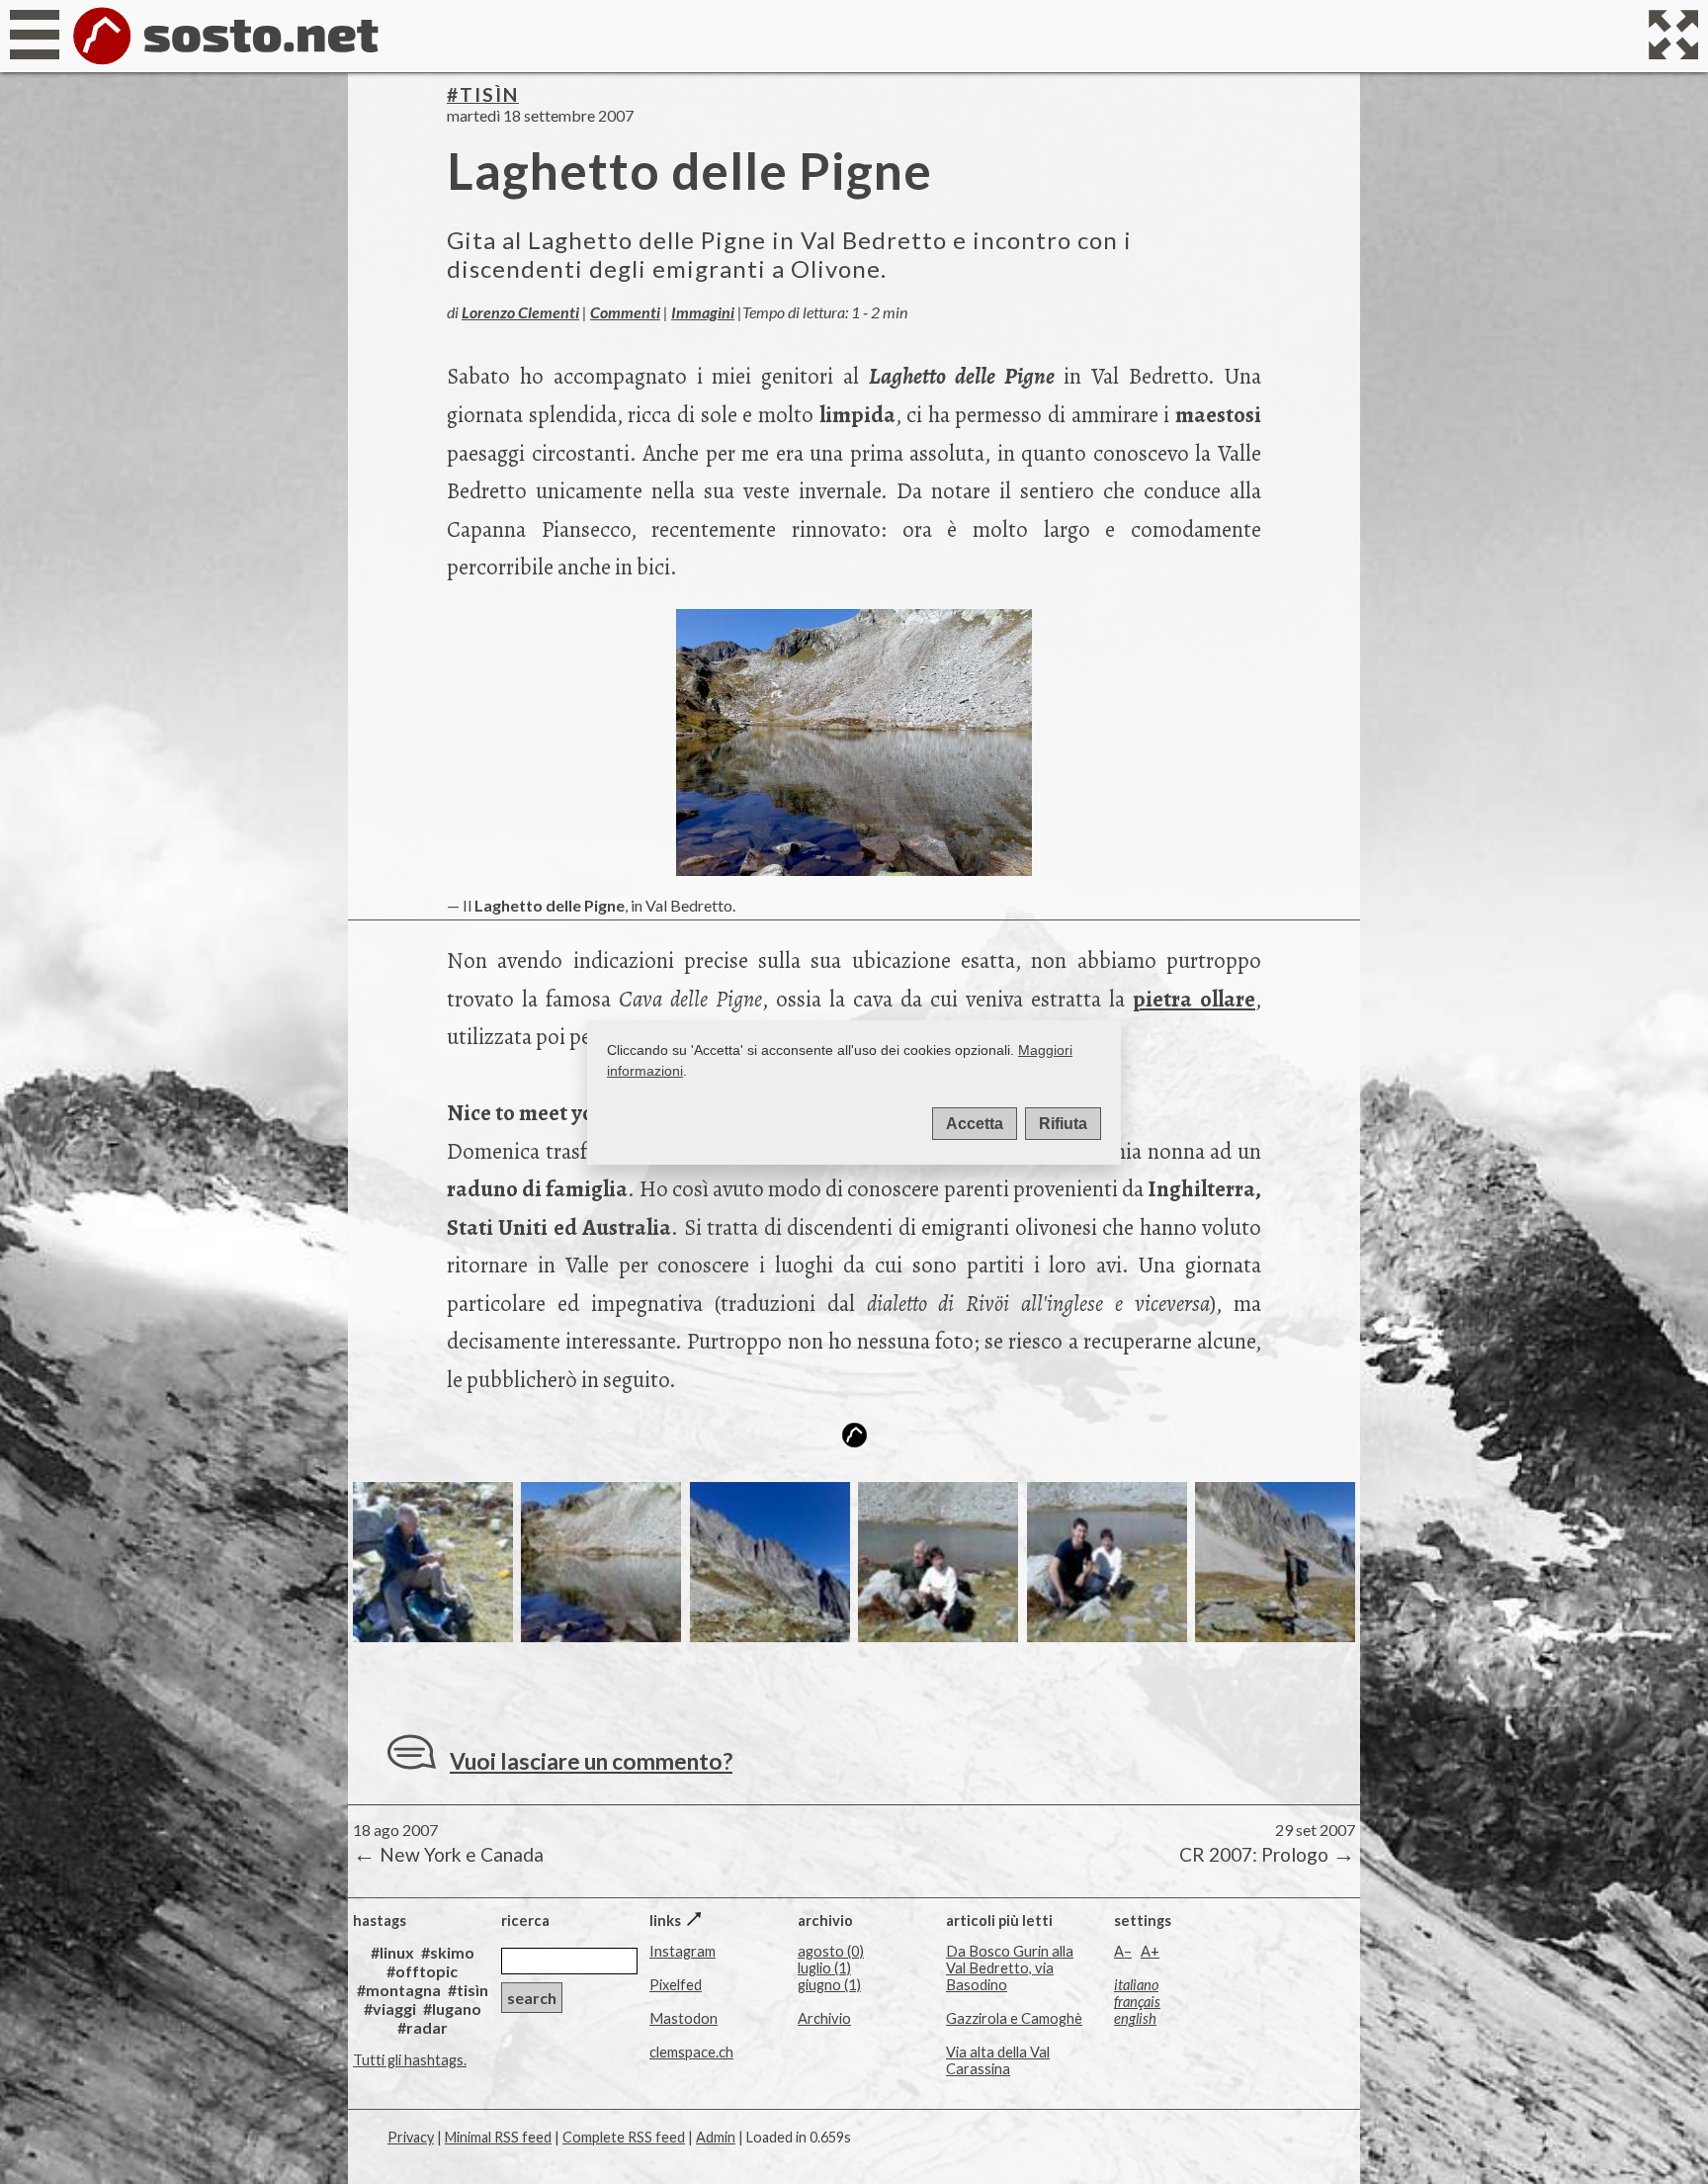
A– (1123, 1951)
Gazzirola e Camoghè (1014, 2018)
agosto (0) (831, 1951)
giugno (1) (829, 1985)
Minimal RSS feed (498, 2137)
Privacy (411, 2137)
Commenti (625, 312)
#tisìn (483, 94)
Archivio (824, 2018)
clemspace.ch (691, 2052)
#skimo (448, 1952)
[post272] (433, 1635)
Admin (716, 2137)
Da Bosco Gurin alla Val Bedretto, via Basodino (1010, 1968)
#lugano (452, 2009)
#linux (392, 1952)
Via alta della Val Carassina (998, 2060)
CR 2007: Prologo (1265, 1853)
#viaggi (390, 2009)
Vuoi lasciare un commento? (591, 1761)
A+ (1150, 1951)
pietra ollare (1194, 999)
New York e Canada (448, 1853)
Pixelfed (676, 1985)
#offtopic (422, 1971)
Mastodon (683, 2018)
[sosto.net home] (226, 63)
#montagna (399, 1990)
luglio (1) (824, 1968)
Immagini (703, 312)
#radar (423, 2027)
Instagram (683, 1951)
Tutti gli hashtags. (410, 2060)
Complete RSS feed (624, 2137)
